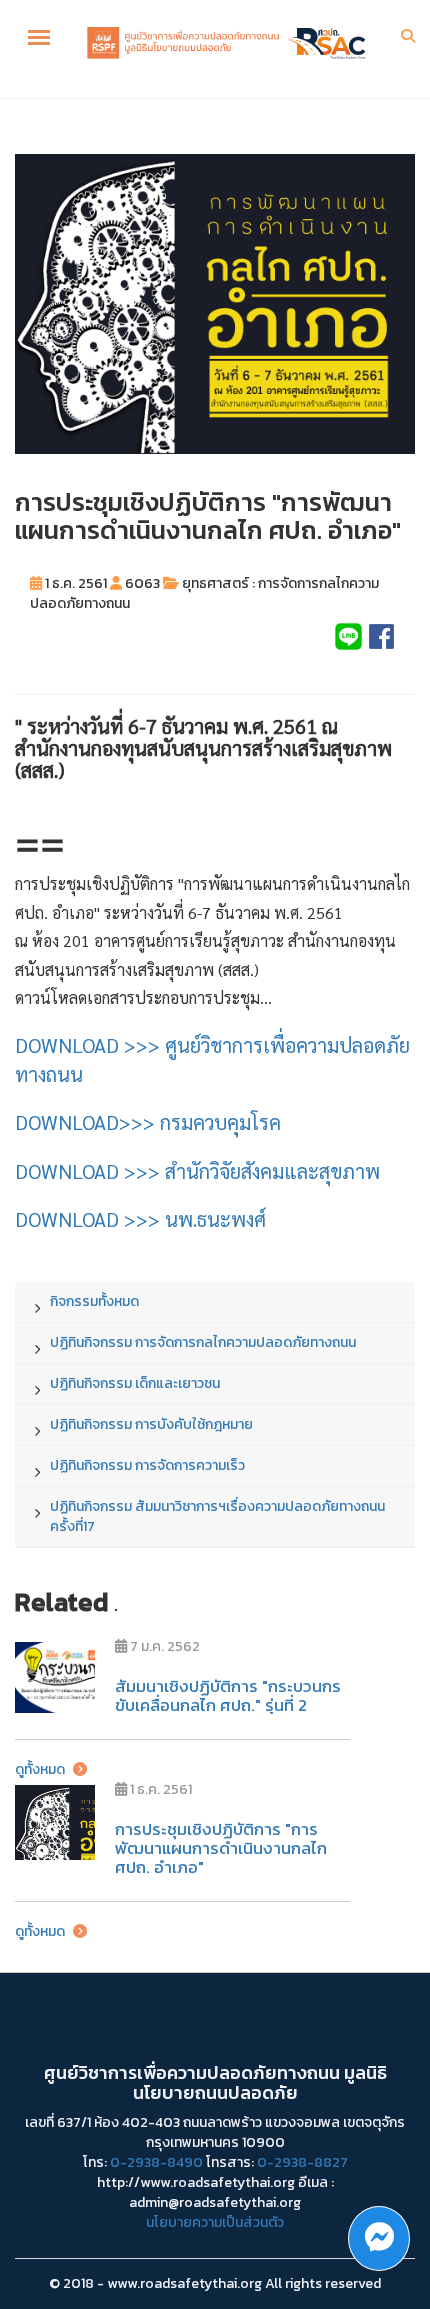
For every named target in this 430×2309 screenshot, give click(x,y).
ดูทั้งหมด (41, 1769)
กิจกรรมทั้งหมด (94, 1301)
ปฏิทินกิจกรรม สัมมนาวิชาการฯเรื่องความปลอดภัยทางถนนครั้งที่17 (217, 1516)
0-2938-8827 (302, 2162)
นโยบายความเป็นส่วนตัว (215, 2222)
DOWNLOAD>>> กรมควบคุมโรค (148, 1122)
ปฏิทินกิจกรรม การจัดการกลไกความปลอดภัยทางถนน (203, 1342)
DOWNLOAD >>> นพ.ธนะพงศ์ (140, 1219)
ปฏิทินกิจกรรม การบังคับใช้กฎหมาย (151, 1424)
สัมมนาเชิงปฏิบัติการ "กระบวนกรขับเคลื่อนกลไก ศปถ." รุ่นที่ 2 (228, 1695)
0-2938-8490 (156, 2162)
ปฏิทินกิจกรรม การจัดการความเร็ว (147, 1465)
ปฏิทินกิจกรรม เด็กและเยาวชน (135, 1383)
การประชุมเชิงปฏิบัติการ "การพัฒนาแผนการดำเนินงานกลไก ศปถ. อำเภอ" (221, 1847)
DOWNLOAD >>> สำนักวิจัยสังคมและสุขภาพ (197, 1171)
